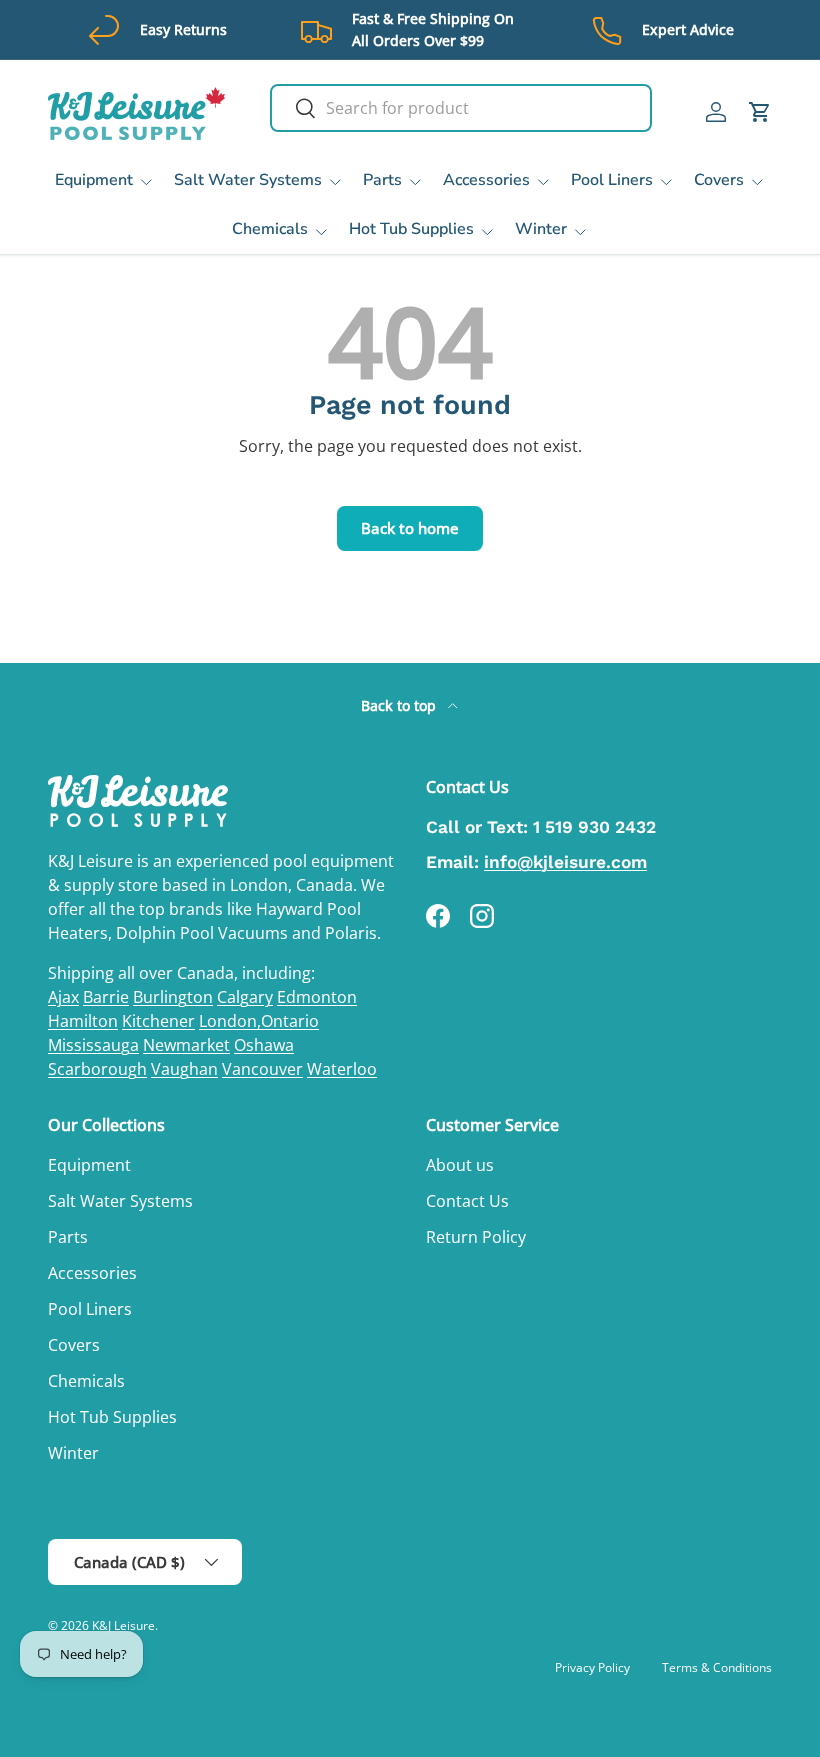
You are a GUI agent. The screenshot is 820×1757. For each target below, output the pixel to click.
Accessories (92, 1273)
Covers (74, 1345)
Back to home (410, 528)
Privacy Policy (592, 1667)
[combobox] (461, 108)
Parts (68, 1237)
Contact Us (467, 1201)
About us (460, 1165)
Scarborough (97, 1069)
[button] (760, 112)
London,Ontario (259, 1021)
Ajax (63, 997)
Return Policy (476, 1237)
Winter (73, 1453)
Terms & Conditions (717, 1667)
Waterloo (342, 1069)
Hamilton (83, 1021)
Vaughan (184, 1069)
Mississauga (93, 1045)
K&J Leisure (123, 1625)
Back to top (400, 705)
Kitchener (158, 1021)
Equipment (89, 1165)
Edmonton (317, 997)
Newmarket (186, 1045)
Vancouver (262, 1069)
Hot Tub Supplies (112, 1417)
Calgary (245, 997)
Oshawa (264, 1045)
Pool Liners (90, 1309)
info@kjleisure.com (565, 862)
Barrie (106, 997)
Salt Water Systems (120, 1201)
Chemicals (86, 1381)
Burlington (173, 997)
